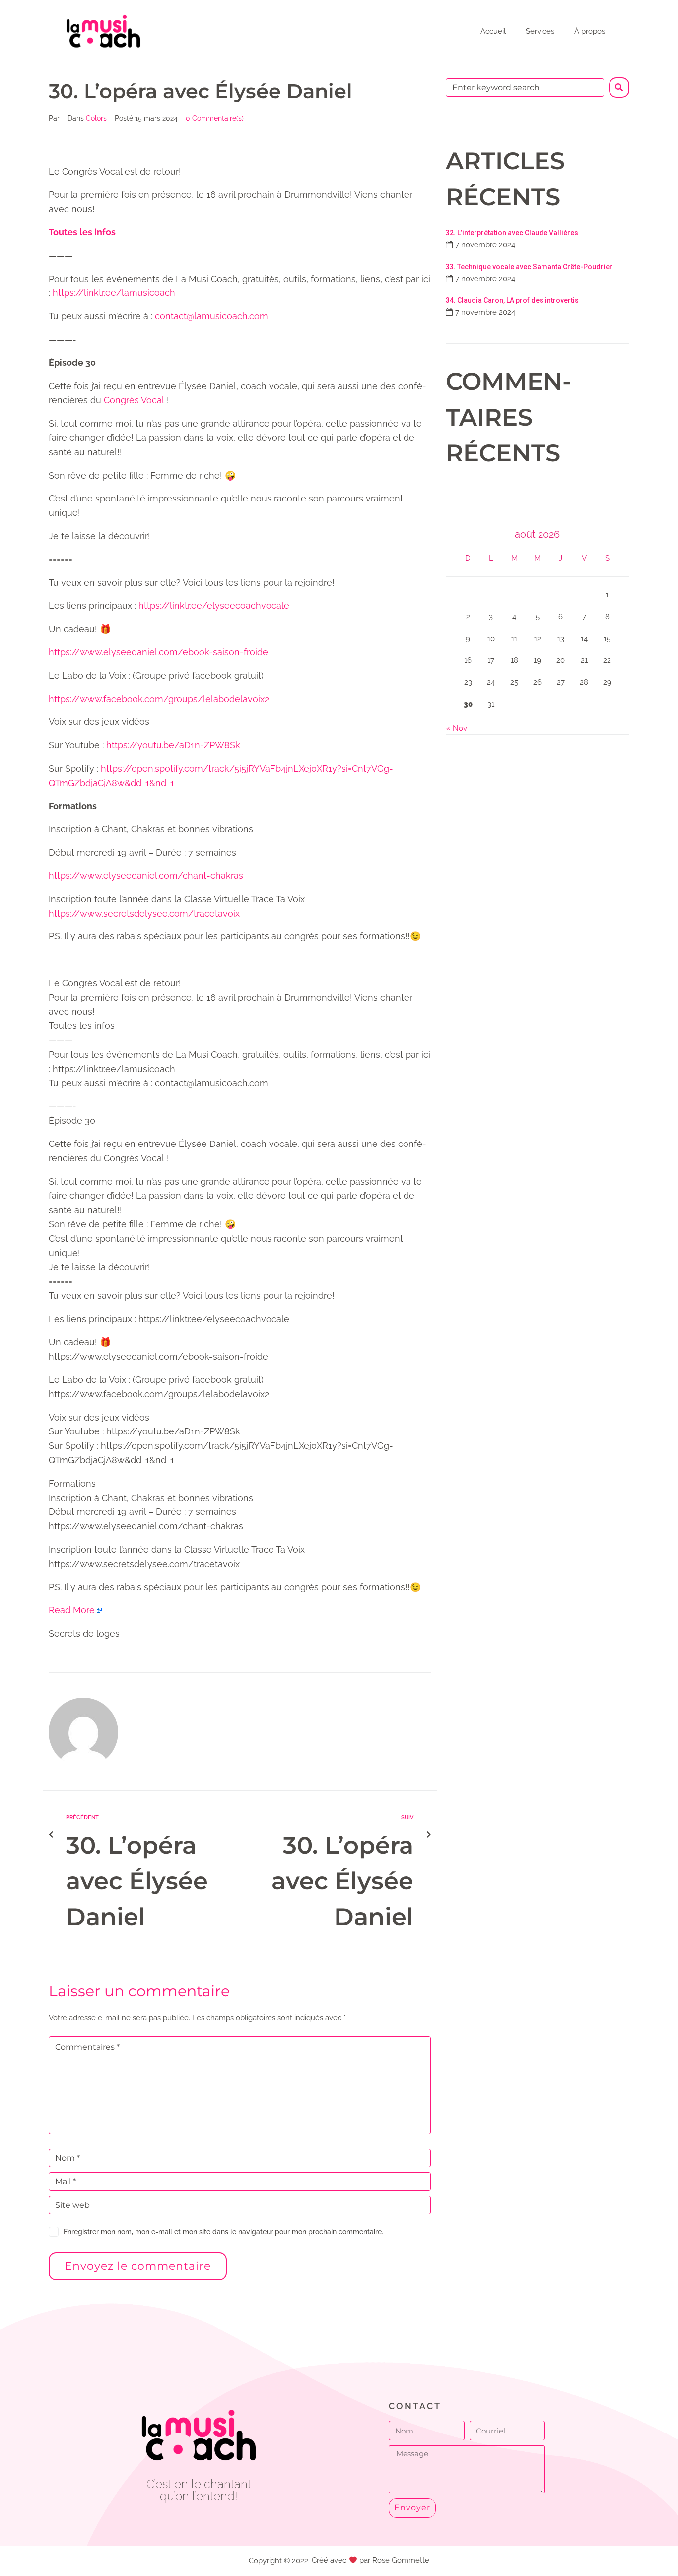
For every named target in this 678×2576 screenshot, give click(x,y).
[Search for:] (525, 88)
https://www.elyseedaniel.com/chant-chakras (146, 876)
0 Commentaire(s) (215, 118)
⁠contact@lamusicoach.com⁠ (211, 316)
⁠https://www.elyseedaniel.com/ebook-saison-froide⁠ (158, 652)
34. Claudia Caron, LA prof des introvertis (512, 300)
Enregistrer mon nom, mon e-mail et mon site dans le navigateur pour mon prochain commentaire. (223, 2232)
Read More (72, 1610)
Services (540, 31)
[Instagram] (221, 2523)
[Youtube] (199, 2523)
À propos (590, 31)
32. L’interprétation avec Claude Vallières (512, 233)
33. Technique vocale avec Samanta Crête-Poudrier (529, 267)
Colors (96, 118)
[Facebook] (176, 2523)
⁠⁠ (82, 232)
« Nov (457, 728)
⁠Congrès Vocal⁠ (134, 400)
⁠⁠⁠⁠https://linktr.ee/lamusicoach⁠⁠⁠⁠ (114, 293)
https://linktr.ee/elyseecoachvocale (214, 606)
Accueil (493, 31)
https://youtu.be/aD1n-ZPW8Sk (173, 745)
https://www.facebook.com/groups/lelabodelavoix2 (159, 699)
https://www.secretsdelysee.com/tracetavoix (144, 913)
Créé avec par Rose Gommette (370, 2560)
